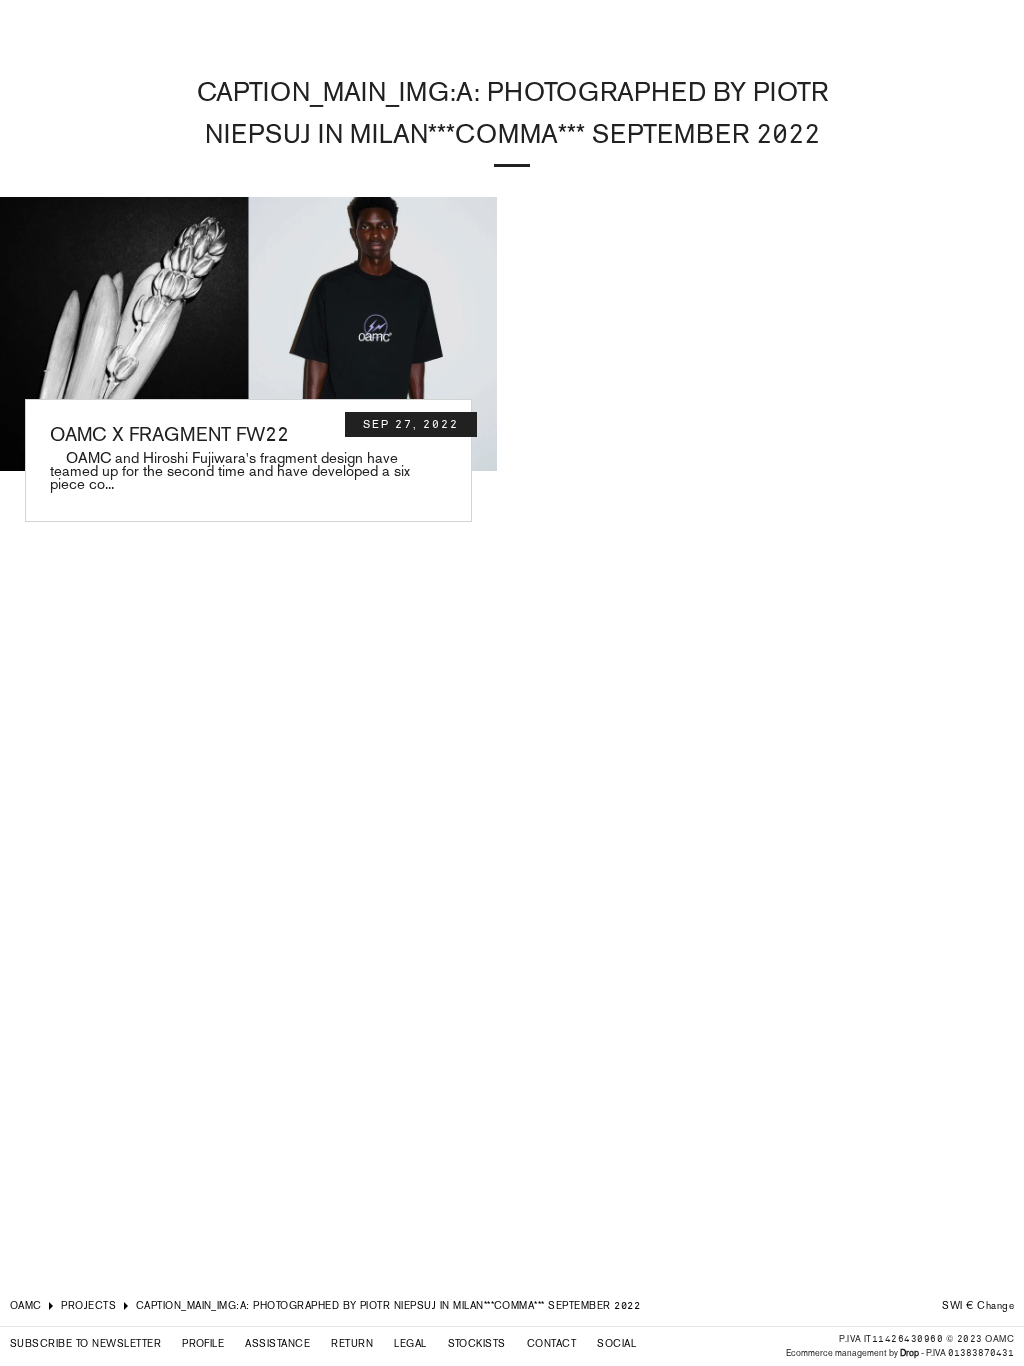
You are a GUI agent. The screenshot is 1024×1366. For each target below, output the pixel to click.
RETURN (352, 1343)
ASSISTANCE (277, 1343)
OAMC (26, 1305)
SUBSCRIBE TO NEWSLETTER (85, 1343)
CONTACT (551, 1343)
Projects (88, 1305)
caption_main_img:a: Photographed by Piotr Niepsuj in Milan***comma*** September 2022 (388, 1305)
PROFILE (203, 1343)
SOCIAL (616, 1343)
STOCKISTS (477, 1343)
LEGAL (410, 1343)
